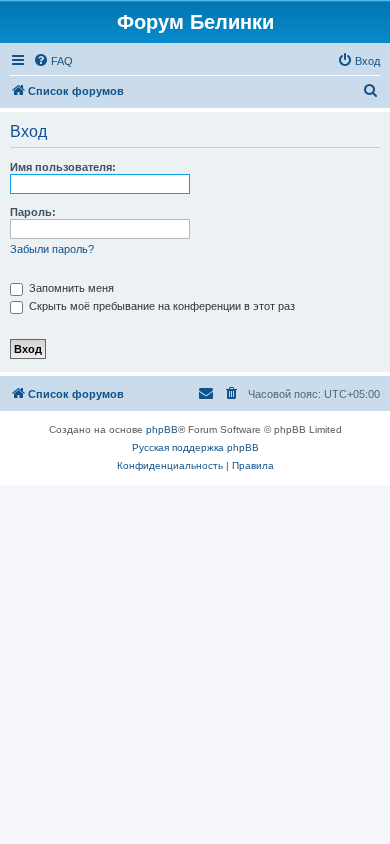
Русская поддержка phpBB (195, 447)
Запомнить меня (70, 288)
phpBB (162, 429)
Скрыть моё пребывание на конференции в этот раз (160, 306)
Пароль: (33, 212)
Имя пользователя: (63, 167)
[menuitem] (53, 61)
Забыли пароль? (52, 249)
